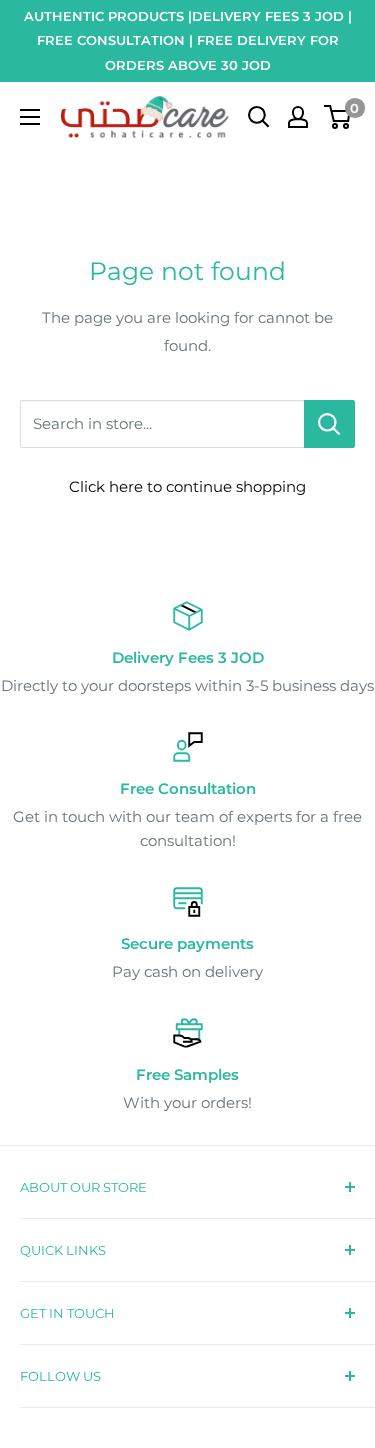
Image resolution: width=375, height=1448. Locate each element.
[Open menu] (30, 117)
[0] (338, 117)
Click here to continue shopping (187, 486)
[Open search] (259, 117)
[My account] (298, 117)
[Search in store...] (329, 424)
